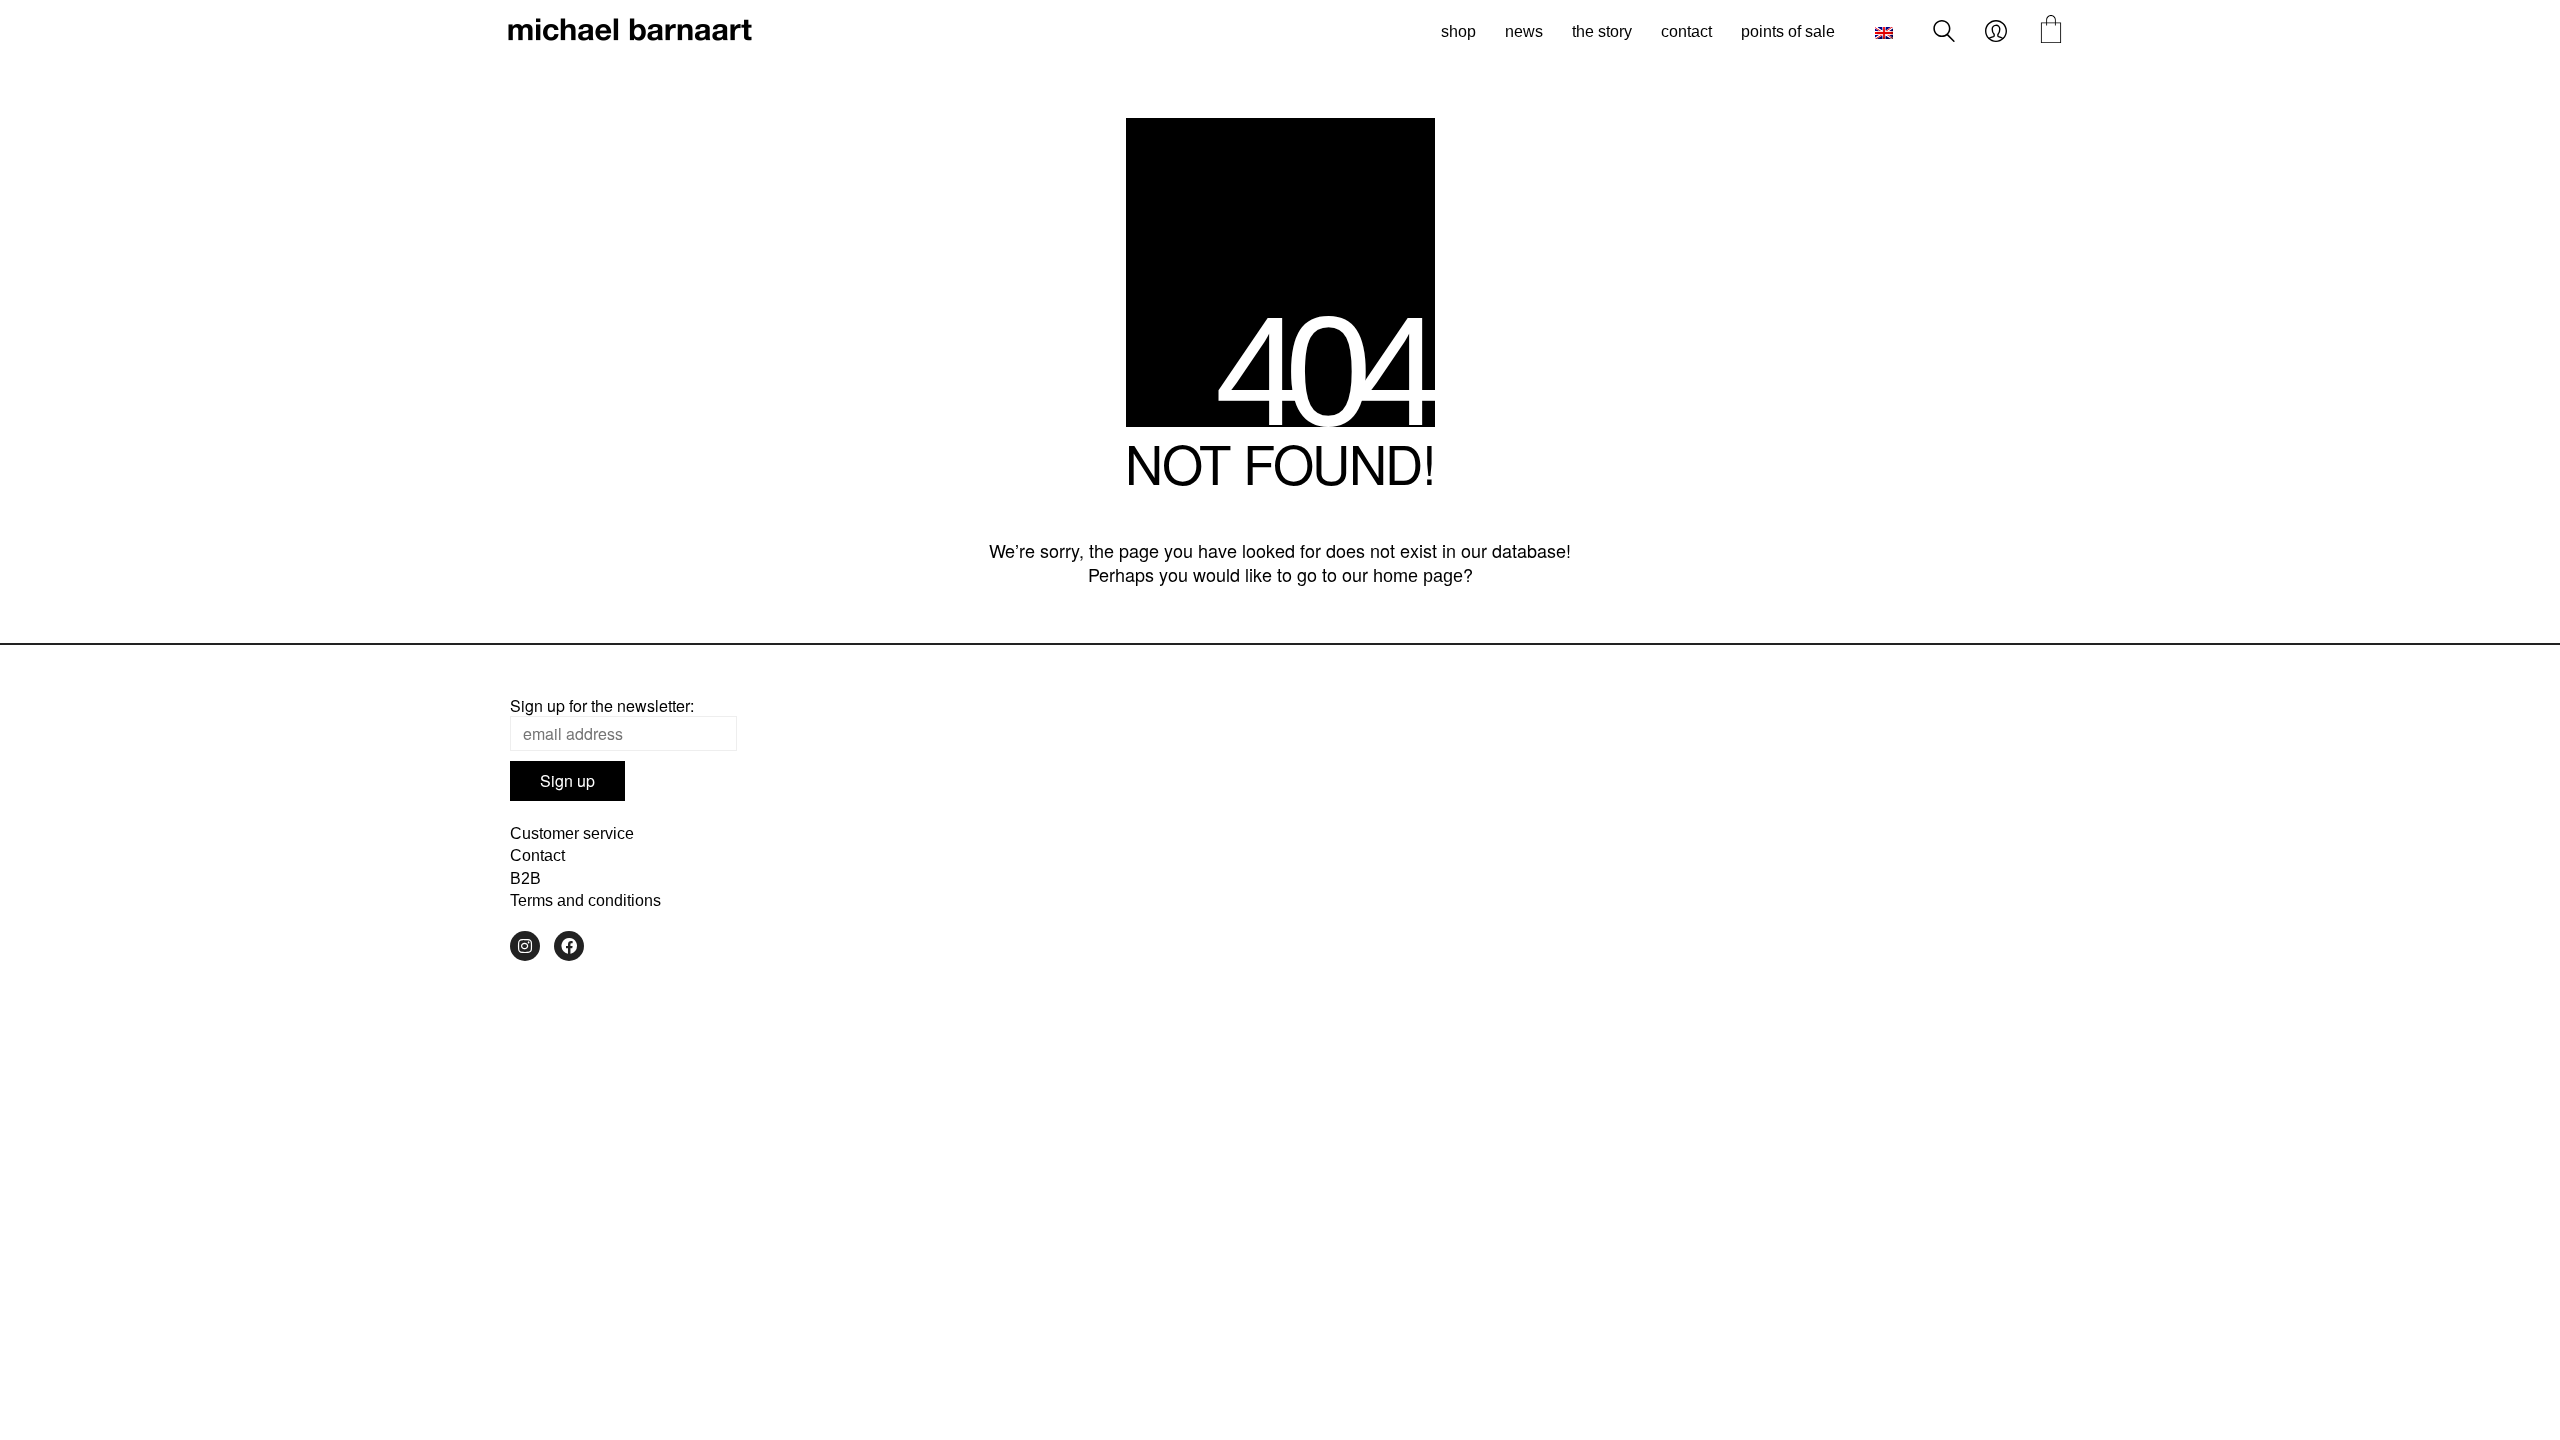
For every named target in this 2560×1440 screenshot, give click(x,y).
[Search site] (1944, 33)
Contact (537, 855)
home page (1418, 576)
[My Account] (1996, 32)
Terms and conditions (585, 900)
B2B (525, 878)
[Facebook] (569, 946)
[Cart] (2051, 31)
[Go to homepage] (630, 32)
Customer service (572, 833)
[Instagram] (525, 946)
